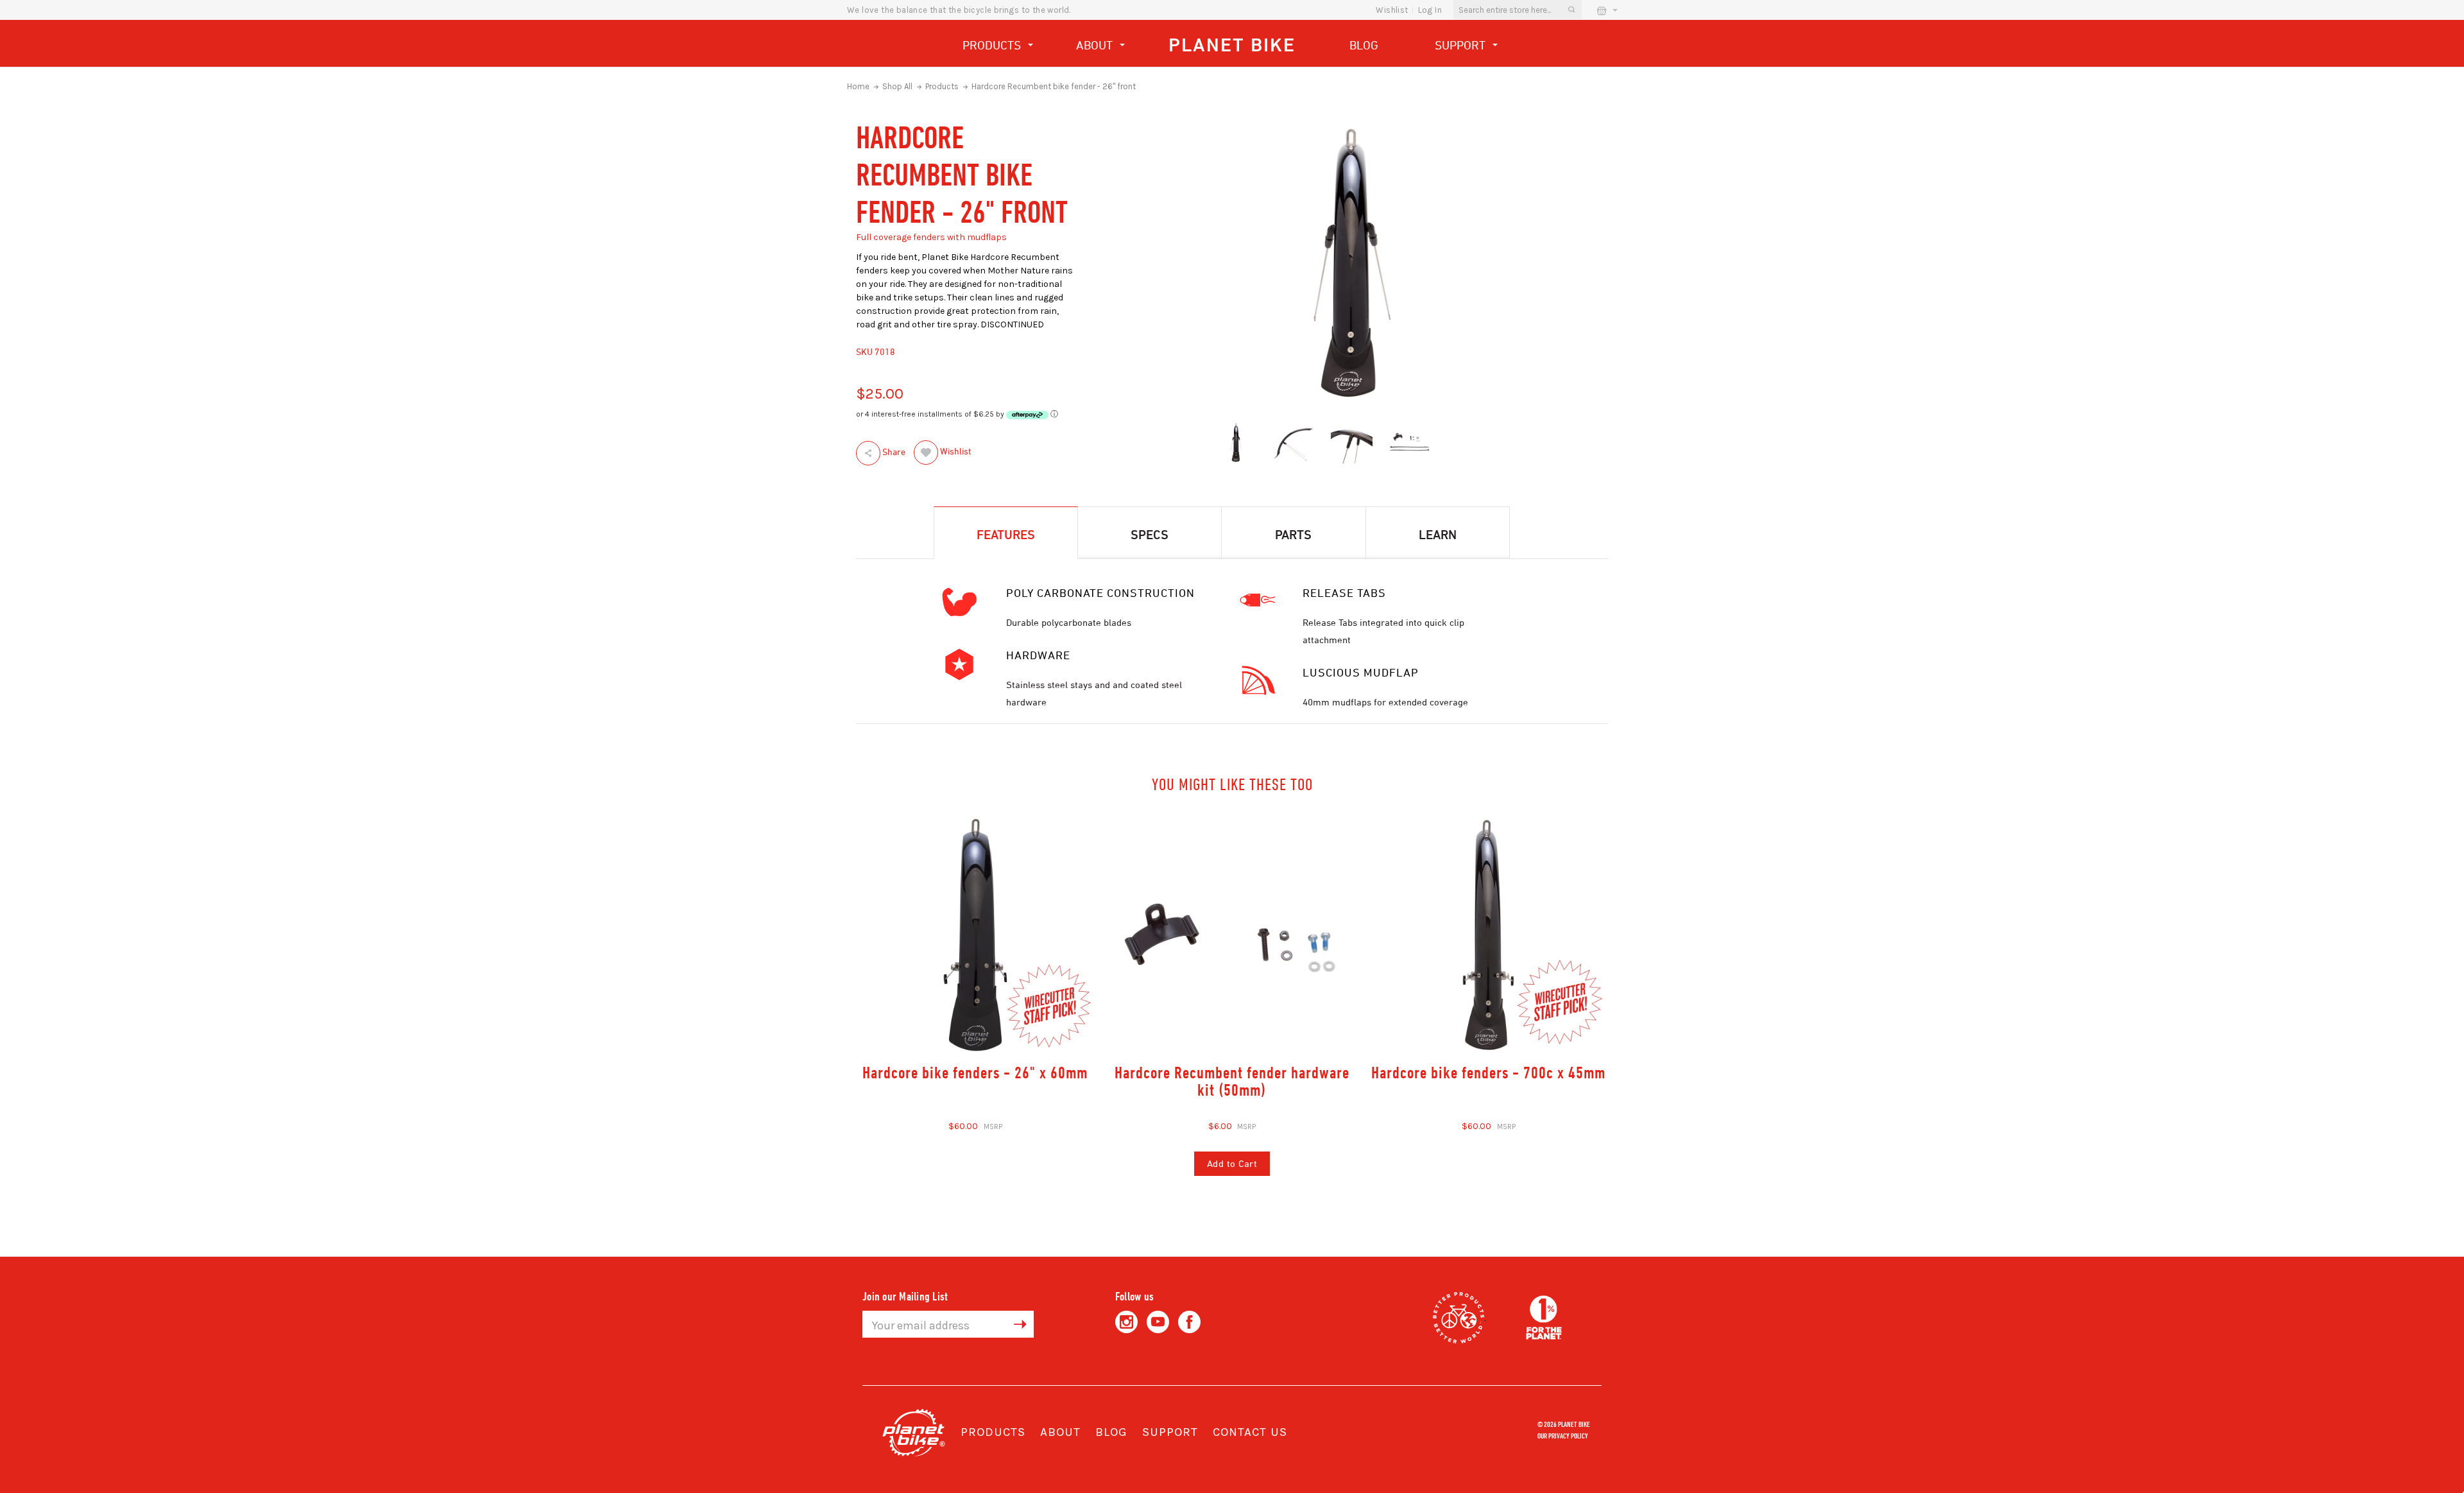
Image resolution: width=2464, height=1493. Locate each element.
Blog (1364, 45)
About (1096, 45)
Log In (1430, 10)
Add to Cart (1232, 1163)
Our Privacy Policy (1563, 1435)
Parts (1293, 534)
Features (1006, 534)
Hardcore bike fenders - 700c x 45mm (1488, 1072)
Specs (1150, 534)
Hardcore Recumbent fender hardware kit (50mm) (1232, 1081)
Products (993, 45)
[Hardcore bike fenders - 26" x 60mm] (976, 935)
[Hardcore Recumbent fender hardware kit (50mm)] (1232, 935)
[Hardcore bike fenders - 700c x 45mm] (1488, 935)
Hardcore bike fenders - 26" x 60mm (975, 1072)
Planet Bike (1232, 45)
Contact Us (1250, 1432)
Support (1462, 45)
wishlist (1392, 10)
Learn (1438, 534)
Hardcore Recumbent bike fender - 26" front (1054, 86)
